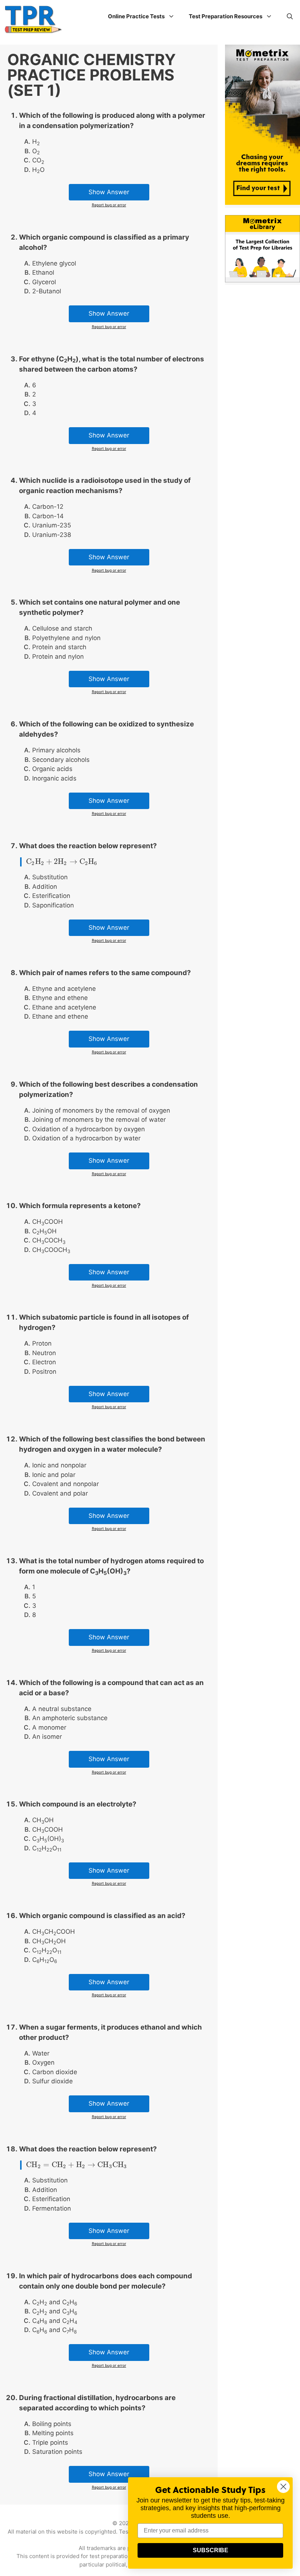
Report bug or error (109, 205)
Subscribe (211, 2550)
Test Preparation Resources (226, 16)
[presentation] (62, 862)
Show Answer (109, 192)
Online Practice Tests (136, 16)
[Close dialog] (283, 2487)
